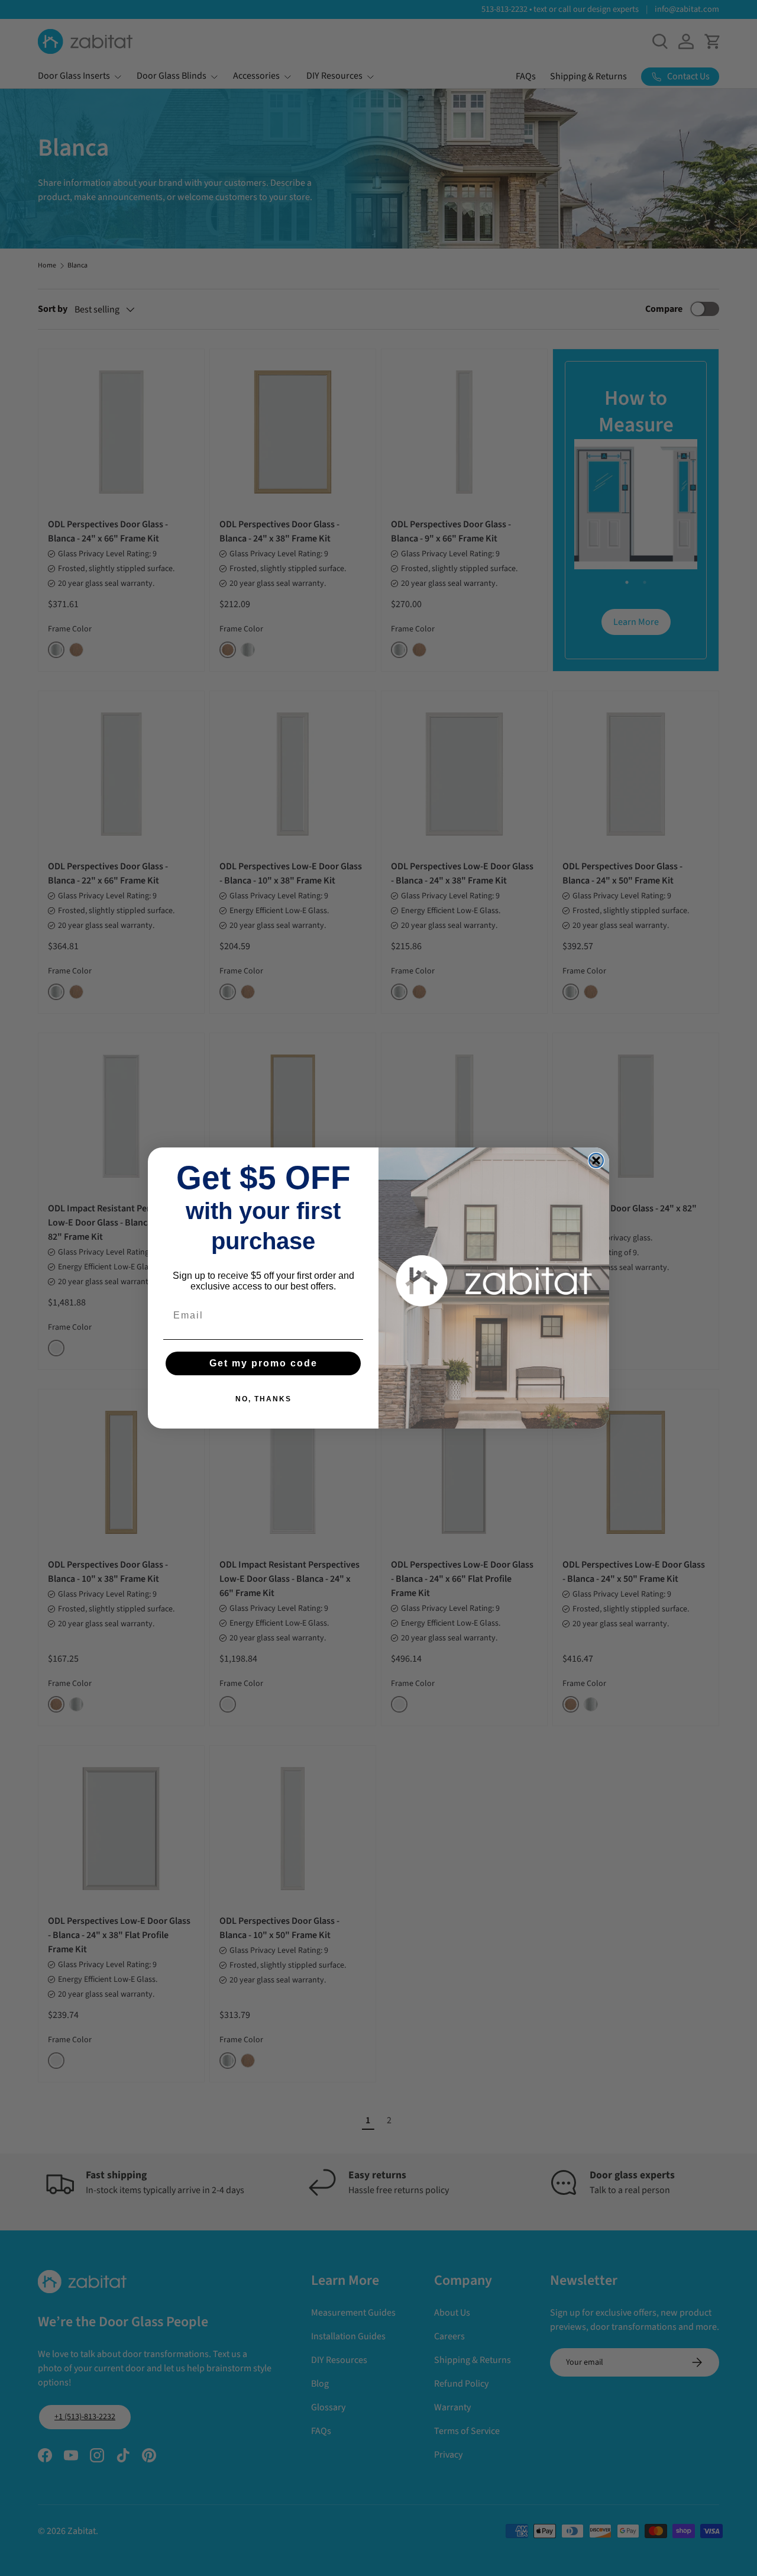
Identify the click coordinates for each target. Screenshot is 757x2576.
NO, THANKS (263, 1399)
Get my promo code (263, 1363)
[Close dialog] (596, 1160)
